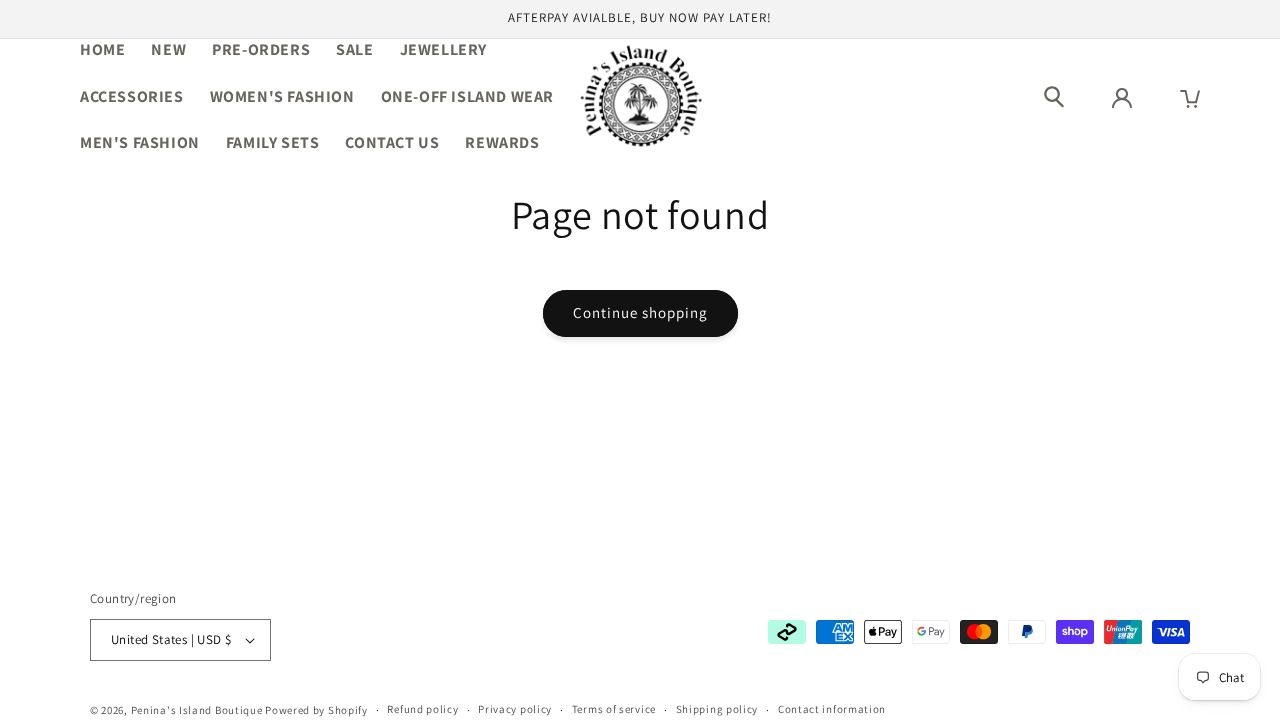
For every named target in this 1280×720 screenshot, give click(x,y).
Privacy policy (515, 709)
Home (102, 49)
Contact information (832, 709)
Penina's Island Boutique (198, 710)
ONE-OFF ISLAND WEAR (467, 96)
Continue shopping (640, 312)
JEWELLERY (443, 49)
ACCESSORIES (132, 96)
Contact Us (392, 142)
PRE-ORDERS (261, 49)
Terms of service (614, 709)
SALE (354, 49)
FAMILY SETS (273, 142)
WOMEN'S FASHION (282, 96)
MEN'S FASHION (140, 142)
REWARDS (502, 142)
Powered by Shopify (316, 710)
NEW (168, 49)
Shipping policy (717, 709)
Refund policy (422, 709)
